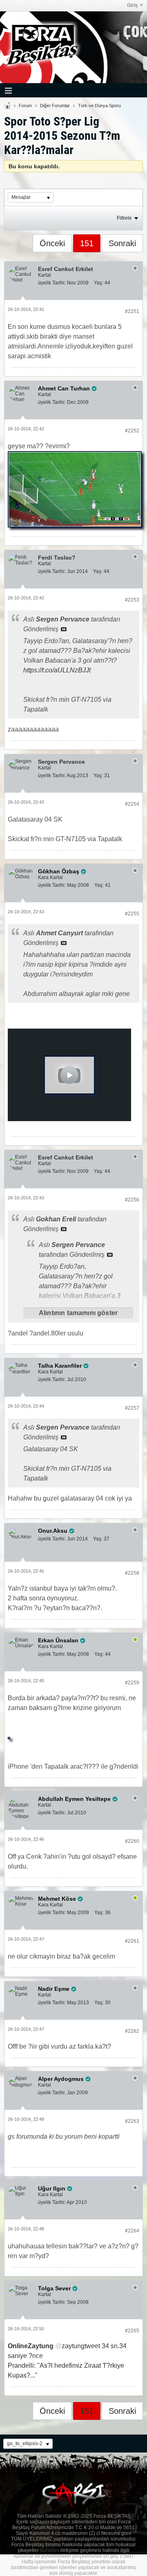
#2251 (132, 311)
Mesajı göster (64, 629)
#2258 (132, 1573)
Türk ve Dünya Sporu (99, 106)
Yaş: (99, 283)
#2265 (132, 2331)
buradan (50, 2550)
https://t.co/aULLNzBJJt (57, 670)
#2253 (132, 600)
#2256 (132, 1200)
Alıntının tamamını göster (78, 1313)
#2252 (132, 431)
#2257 (132, 1408)
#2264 (132, 2231)
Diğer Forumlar (55, 106)
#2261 (132, 1941)
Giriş (133, 5)
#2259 (132, 1683)
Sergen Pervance (61, 762)
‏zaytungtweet (55, 2346)
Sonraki (122, 243)
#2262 (132, 2031)
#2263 (132, 2121)
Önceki (52, 243)
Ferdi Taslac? (57, 558)
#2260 (132, 1841)
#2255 (132, 914)
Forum (25, 106)
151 (87, 243)
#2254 (132, 804)
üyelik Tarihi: (52, 283)
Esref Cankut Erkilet (66, 269)
